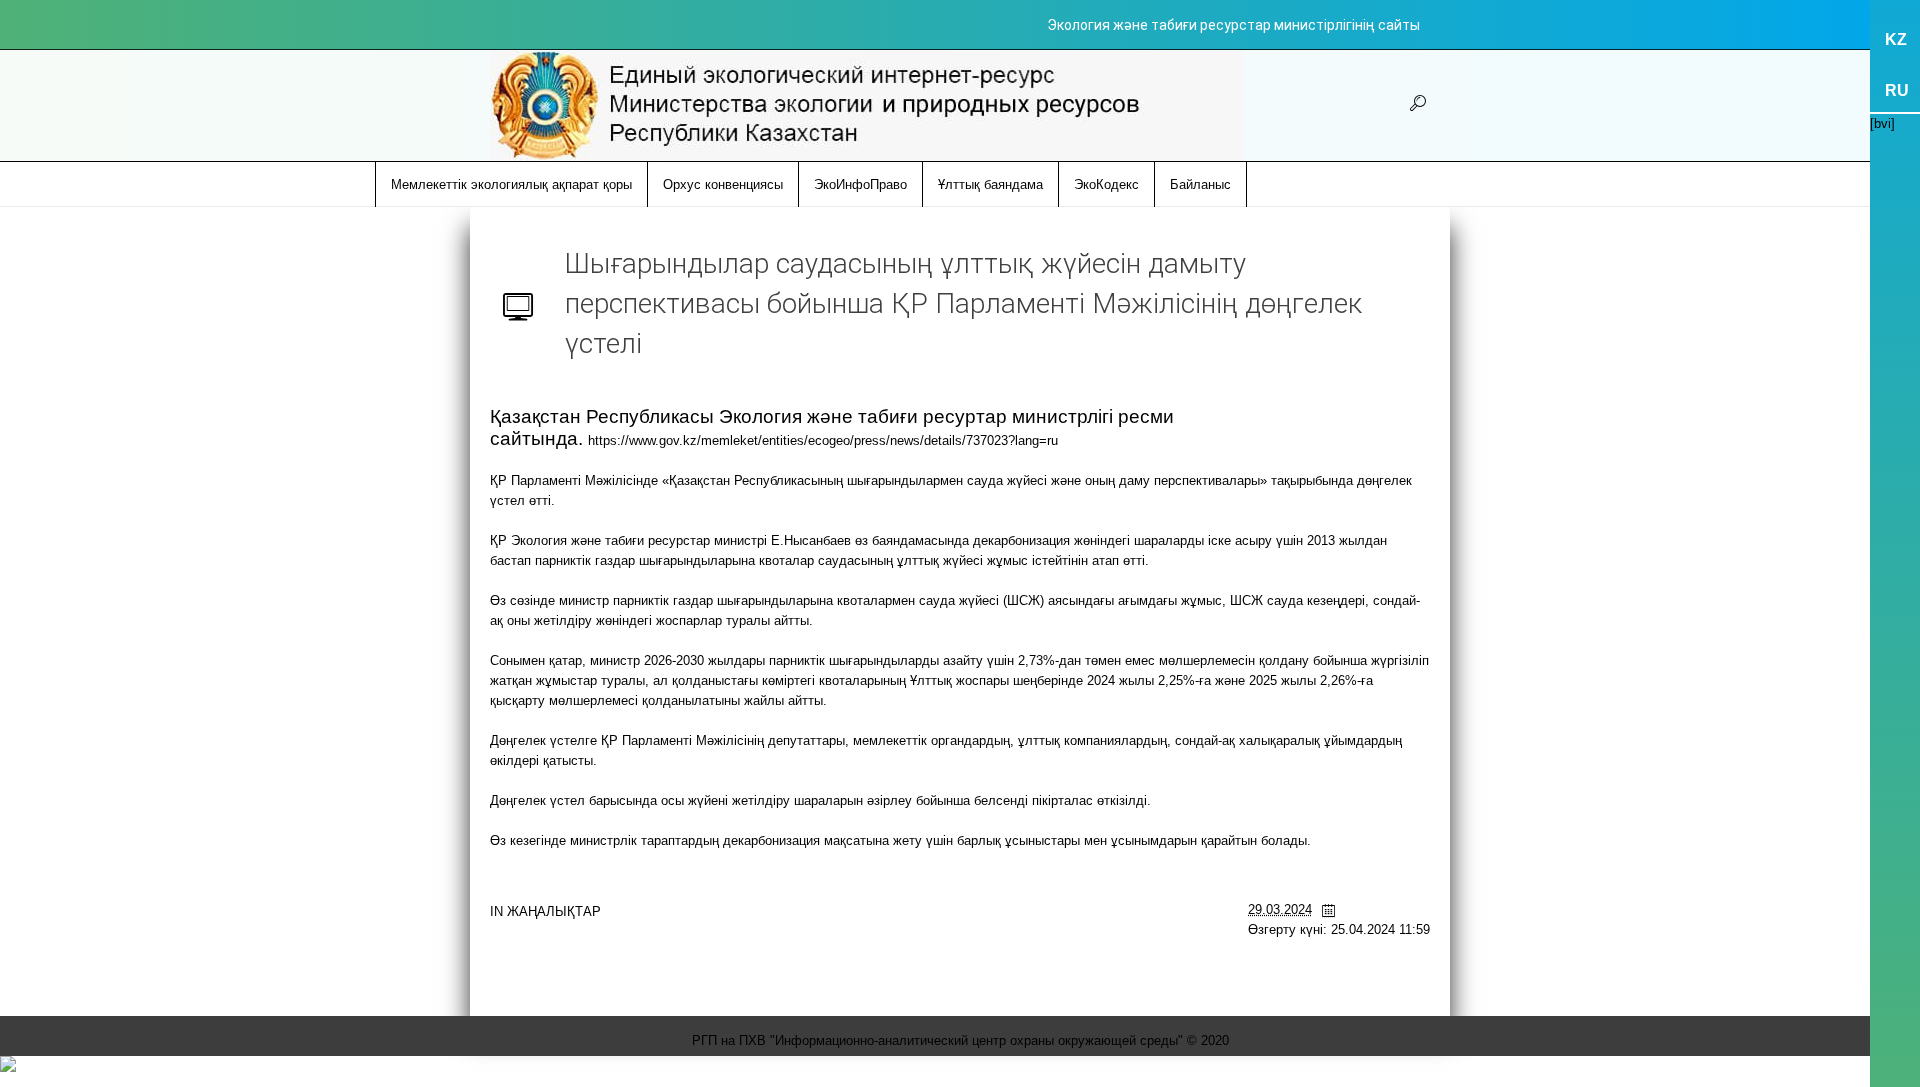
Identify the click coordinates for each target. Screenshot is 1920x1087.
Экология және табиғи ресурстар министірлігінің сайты (1233, 25)
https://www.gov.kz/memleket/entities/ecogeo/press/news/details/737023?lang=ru (823, 440)
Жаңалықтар (554, 911)
